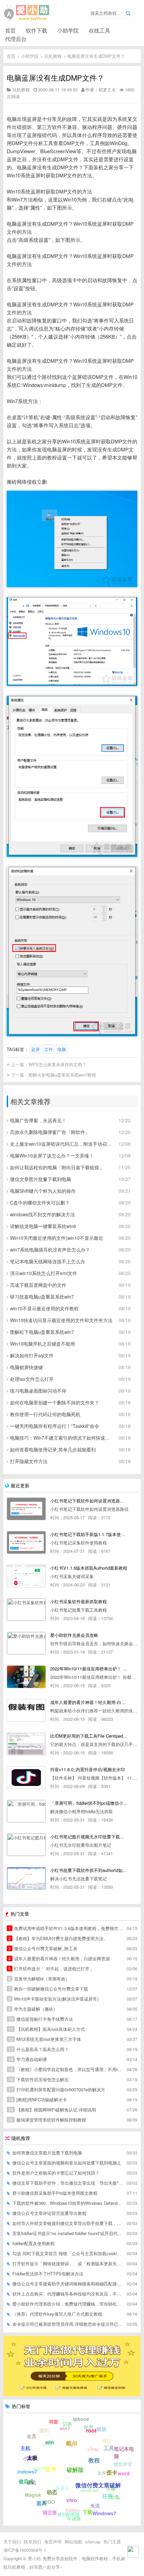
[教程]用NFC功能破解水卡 (38, 2100)
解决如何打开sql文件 (32, 1355)
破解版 (75, 2470)
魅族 (101, 2429)
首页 (10, 30)
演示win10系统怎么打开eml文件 (44, 1273)
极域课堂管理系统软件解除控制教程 (47, 2120)
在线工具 (99, 30)
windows (90, 2490)
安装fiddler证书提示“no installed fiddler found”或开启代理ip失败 (68, 2233)
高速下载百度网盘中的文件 (38, 1285)
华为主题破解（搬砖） (33, 2009)
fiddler (73, 2510)
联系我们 (32, 2542)
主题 (111, 2488)
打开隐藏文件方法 (29, 1461)
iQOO (49, 2502)
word (124, 2473)
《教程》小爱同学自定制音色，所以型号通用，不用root (66, 2069)
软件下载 (37, 30)
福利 (44, 2430)
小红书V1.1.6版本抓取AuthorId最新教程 (89, 1568)
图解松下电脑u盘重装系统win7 (42, 1332)
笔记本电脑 (124, 2453)
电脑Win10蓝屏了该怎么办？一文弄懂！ (52, 1155)
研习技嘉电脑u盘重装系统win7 (42, 1297)
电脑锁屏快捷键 (26, 1367)
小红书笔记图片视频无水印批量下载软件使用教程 (89, 1837)
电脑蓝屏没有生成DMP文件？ (96, 56)
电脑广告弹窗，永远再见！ (38, 1120)
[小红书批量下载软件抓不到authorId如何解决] (26, 1878)
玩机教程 (53, 56)
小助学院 (68, 30)
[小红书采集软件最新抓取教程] (26, 1610)
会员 (31, 2436)
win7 (65, 2428)
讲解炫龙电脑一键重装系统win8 (43, 1226)
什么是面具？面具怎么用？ (39, 2049)
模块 (107, 2441)
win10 (40, 2468)
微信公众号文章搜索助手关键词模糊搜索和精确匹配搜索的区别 (68, 2284)
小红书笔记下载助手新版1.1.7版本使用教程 (89, 1534)
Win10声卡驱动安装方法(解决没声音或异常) (53, 1999)
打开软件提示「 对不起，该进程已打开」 (51, 1969)
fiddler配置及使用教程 (33, 2243)
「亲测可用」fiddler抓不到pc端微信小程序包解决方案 (89, 1803)
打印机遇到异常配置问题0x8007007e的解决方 (57, 2089)
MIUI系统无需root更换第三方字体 (45, 2039)
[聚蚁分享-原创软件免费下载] (27, 13)
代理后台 (16, 39)
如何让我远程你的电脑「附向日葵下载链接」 (57, 1167)
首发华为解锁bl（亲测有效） (39, 1979)
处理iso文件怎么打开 (32, 1379)
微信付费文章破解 (98, 2485)
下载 (87, 2512)
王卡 (51, 2469)
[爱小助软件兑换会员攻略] (26, 1643)
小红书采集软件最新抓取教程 (79, 1601)
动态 (52, 2492)
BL (71, 2445)
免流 (95, 2505)
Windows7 (104, 2513)
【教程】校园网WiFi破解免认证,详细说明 (52, 2110)
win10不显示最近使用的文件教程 (44, 1308)
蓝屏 (35, 1049)
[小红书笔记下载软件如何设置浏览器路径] (26, 1509)
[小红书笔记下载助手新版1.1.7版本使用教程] (26, 1542)
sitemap (93, 2542)
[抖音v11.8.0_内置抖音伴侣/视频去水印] (26, 1778)
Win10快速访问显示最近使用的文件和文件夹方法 (61, 1320)
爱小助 (34, 2558)
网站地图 (73, 2542)
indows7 (27, 2472)
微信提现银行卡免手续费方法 (41, 2019)
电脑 (62, 1049)
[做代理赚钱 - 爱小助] (72, 2394)
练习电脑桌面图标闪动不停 (38, 1391)
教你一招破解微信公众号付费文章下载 (48, 1989)
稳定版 (50, 2512)
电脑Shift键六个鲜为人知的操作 (43, 1191)
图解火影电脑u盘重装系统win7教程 (62, 1075)
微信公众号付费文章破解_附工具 (43, 1948)
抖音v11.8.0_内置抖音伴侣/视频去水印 (88, 1769)
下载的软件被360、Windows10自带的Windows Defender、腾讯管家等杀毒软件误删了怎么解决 (68, 2203)
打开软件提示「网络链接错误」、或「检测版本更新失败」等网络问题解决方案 (68, 2263)
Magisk (33, 2495)
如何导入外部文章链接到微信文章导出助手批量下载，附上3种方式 (68, 2223)
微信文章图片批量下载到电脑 (41, 1179)
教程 (94, 2460)
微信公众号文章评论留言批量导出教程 (49, 2213)
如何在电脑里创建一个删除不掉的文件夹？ (55, 1402)
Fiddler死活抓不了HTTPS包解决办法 (48, 2274)
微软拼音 (123, 2464)
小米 (28, 2458)
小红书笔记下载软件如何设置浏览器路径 (89, 1501)
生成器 (74, 2519)
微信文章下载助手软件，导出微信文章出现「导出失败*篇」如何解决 (68, 2183)
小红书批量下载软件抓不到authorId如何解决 (89, 1870)
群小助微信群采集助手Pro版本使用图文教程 (55, 2193)
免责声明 (53, 2542)
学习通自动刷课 (28, 2059)
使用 (88, 2427)
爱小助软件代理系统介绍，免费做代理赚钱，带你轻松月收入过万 (68, 2304)
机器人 (62, 2488)
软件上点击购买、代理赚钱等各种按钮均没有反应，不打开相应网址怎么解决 (68, 2294)
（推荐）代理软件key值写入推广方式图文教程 (57, 2314)
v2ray (93, 2449)
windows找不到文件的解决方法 (43, 1214)
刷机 (31, 2482)
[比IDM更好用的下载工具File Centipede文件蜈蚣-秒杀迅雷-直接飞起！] (26, 1744)
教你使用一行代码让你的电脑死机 (45, 1414)
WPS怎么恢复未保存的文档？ (57, 1064)
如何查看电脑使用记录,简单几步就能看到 (53, 1449)
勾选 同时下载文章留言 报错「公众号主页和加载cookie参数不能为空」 (68, 2253)
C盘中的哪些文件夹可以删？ (40, 1203)
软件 (47, 2444)
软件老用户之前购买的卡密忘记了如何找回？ (56, 2173)
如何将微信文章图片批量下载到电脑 (47, 2153)
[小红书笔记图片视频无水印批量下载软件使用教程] (26, 1845)
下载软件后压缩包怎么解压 (39, 2079)
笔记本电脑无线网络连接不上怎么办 (48, 1261)
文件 (49, 1049)
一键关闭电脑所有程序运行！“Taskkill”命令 (55, 1426)
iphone (81, 2419)
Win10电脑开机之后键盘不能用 (43, 1344)
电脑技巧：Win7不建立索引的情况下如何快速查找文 (62, 1438)
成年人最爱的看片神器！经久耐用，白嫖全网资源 (59, 1958)
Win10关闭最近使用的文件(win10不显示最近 (57, 1238)
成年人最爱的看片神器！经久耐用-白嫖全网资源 (89, 1702)
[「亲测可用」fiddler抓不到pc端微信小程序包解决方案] (26, 1811)
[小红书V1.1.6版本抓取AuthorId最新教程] (26, 1576)
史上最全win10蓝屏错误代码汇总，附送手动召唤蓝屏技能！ (62, 1144)
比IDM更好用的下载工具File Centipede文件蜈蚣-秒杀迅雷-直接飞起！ (89, 1736)
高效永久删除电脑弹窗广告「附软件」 (50, 1132)
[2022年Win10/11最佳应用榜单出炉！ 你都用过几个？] (26, 1677)
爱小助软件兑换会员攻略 (74, 1635)
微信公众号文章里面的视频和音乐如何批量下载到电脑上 (67, 2163)
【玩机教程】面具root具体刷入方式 (47, 2029)
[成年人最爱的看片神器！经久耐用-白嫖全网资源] (26, 1710)
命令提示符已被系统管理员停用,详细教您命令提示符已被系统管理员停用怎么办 (68, 2324)
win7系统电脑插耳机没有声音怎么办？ (50, 1250)
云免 (115, 2497)
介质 (67, 2467)
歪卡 (112, 2472)
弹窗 (54, 2421)
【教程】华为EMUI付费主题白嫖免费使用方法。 (58, 1938)
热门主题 (112, 2542)
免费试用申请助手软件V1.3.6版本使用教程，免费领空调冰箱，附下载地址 (66, 1928)
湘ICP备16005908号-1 (25, 2550)
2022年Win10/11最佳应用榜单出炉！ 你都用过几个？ (89, 1669)
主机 (25, 2448)
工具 (109, 2448)
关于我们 (12, 2542)
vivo (72, 2500)
